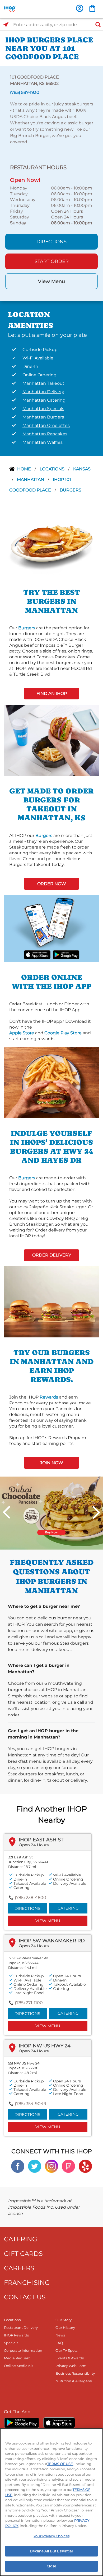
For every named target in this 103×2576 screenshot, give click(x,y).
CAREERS (19, 2268)
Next (96, 1512)
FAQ (59, 2343)
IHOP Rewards (16, 2335)
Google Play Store (63, 1033)
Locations (53, 469)
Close (51, 2566)
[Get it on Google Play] (66, 954)
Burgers (71, 490)
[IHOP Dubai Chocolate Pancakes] (51, 1513)
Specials (11, 2343)
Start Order (52, 261)
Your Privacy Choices (51, 2536)
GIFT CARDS (23, 2254)
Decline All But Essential (51, 2551)
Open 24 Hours (34, 1845)
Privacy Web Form (71, 2366)
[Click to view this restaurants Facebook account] (18, 2166)
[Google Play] (22, 2423)
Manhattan (31, 479)
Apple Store (22, 1033)
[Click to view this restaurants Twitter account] (35, 2166)
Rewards (49, 1397)
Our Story (64, 2320)
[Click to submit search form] (96, 25)
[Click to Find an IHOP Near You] (6, 25)
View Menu (51, 281)
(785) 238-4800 (31, 1898)
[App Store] (59, 2423)
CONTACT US (25, 2297)
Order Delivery (52, 1255)
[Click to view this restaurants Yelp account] (85, 2166)
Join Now (52, 1463)
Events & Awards (70, 2358)
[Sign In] (80, 8)
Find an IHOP (52, 693)
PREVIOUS (7, 1512)
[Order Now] (92, 8)
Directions (51, 242)
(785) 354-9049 (31, 2104)
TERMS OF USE (60, 2464)
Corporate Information (23, 2350)
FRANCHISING (27, 2283)
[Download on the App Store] (37, 954)
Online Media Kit (18, 2366)
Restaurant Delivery (21, 2327)
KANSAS (82, 469)
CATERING (21, 2239)
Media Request (17, 2358)
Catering (68, 1908)
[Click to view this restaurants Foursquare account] (68, 2166)
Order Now (52, 884)
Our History (65, 2327)
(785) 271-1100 (29, 2003)
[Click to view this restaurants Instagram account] (51, 2166)
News (60, 2335)
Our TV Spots (66, 2350)
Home (25, 469)
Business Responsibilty (75, 2373)
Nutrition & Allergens (74, 2381)
